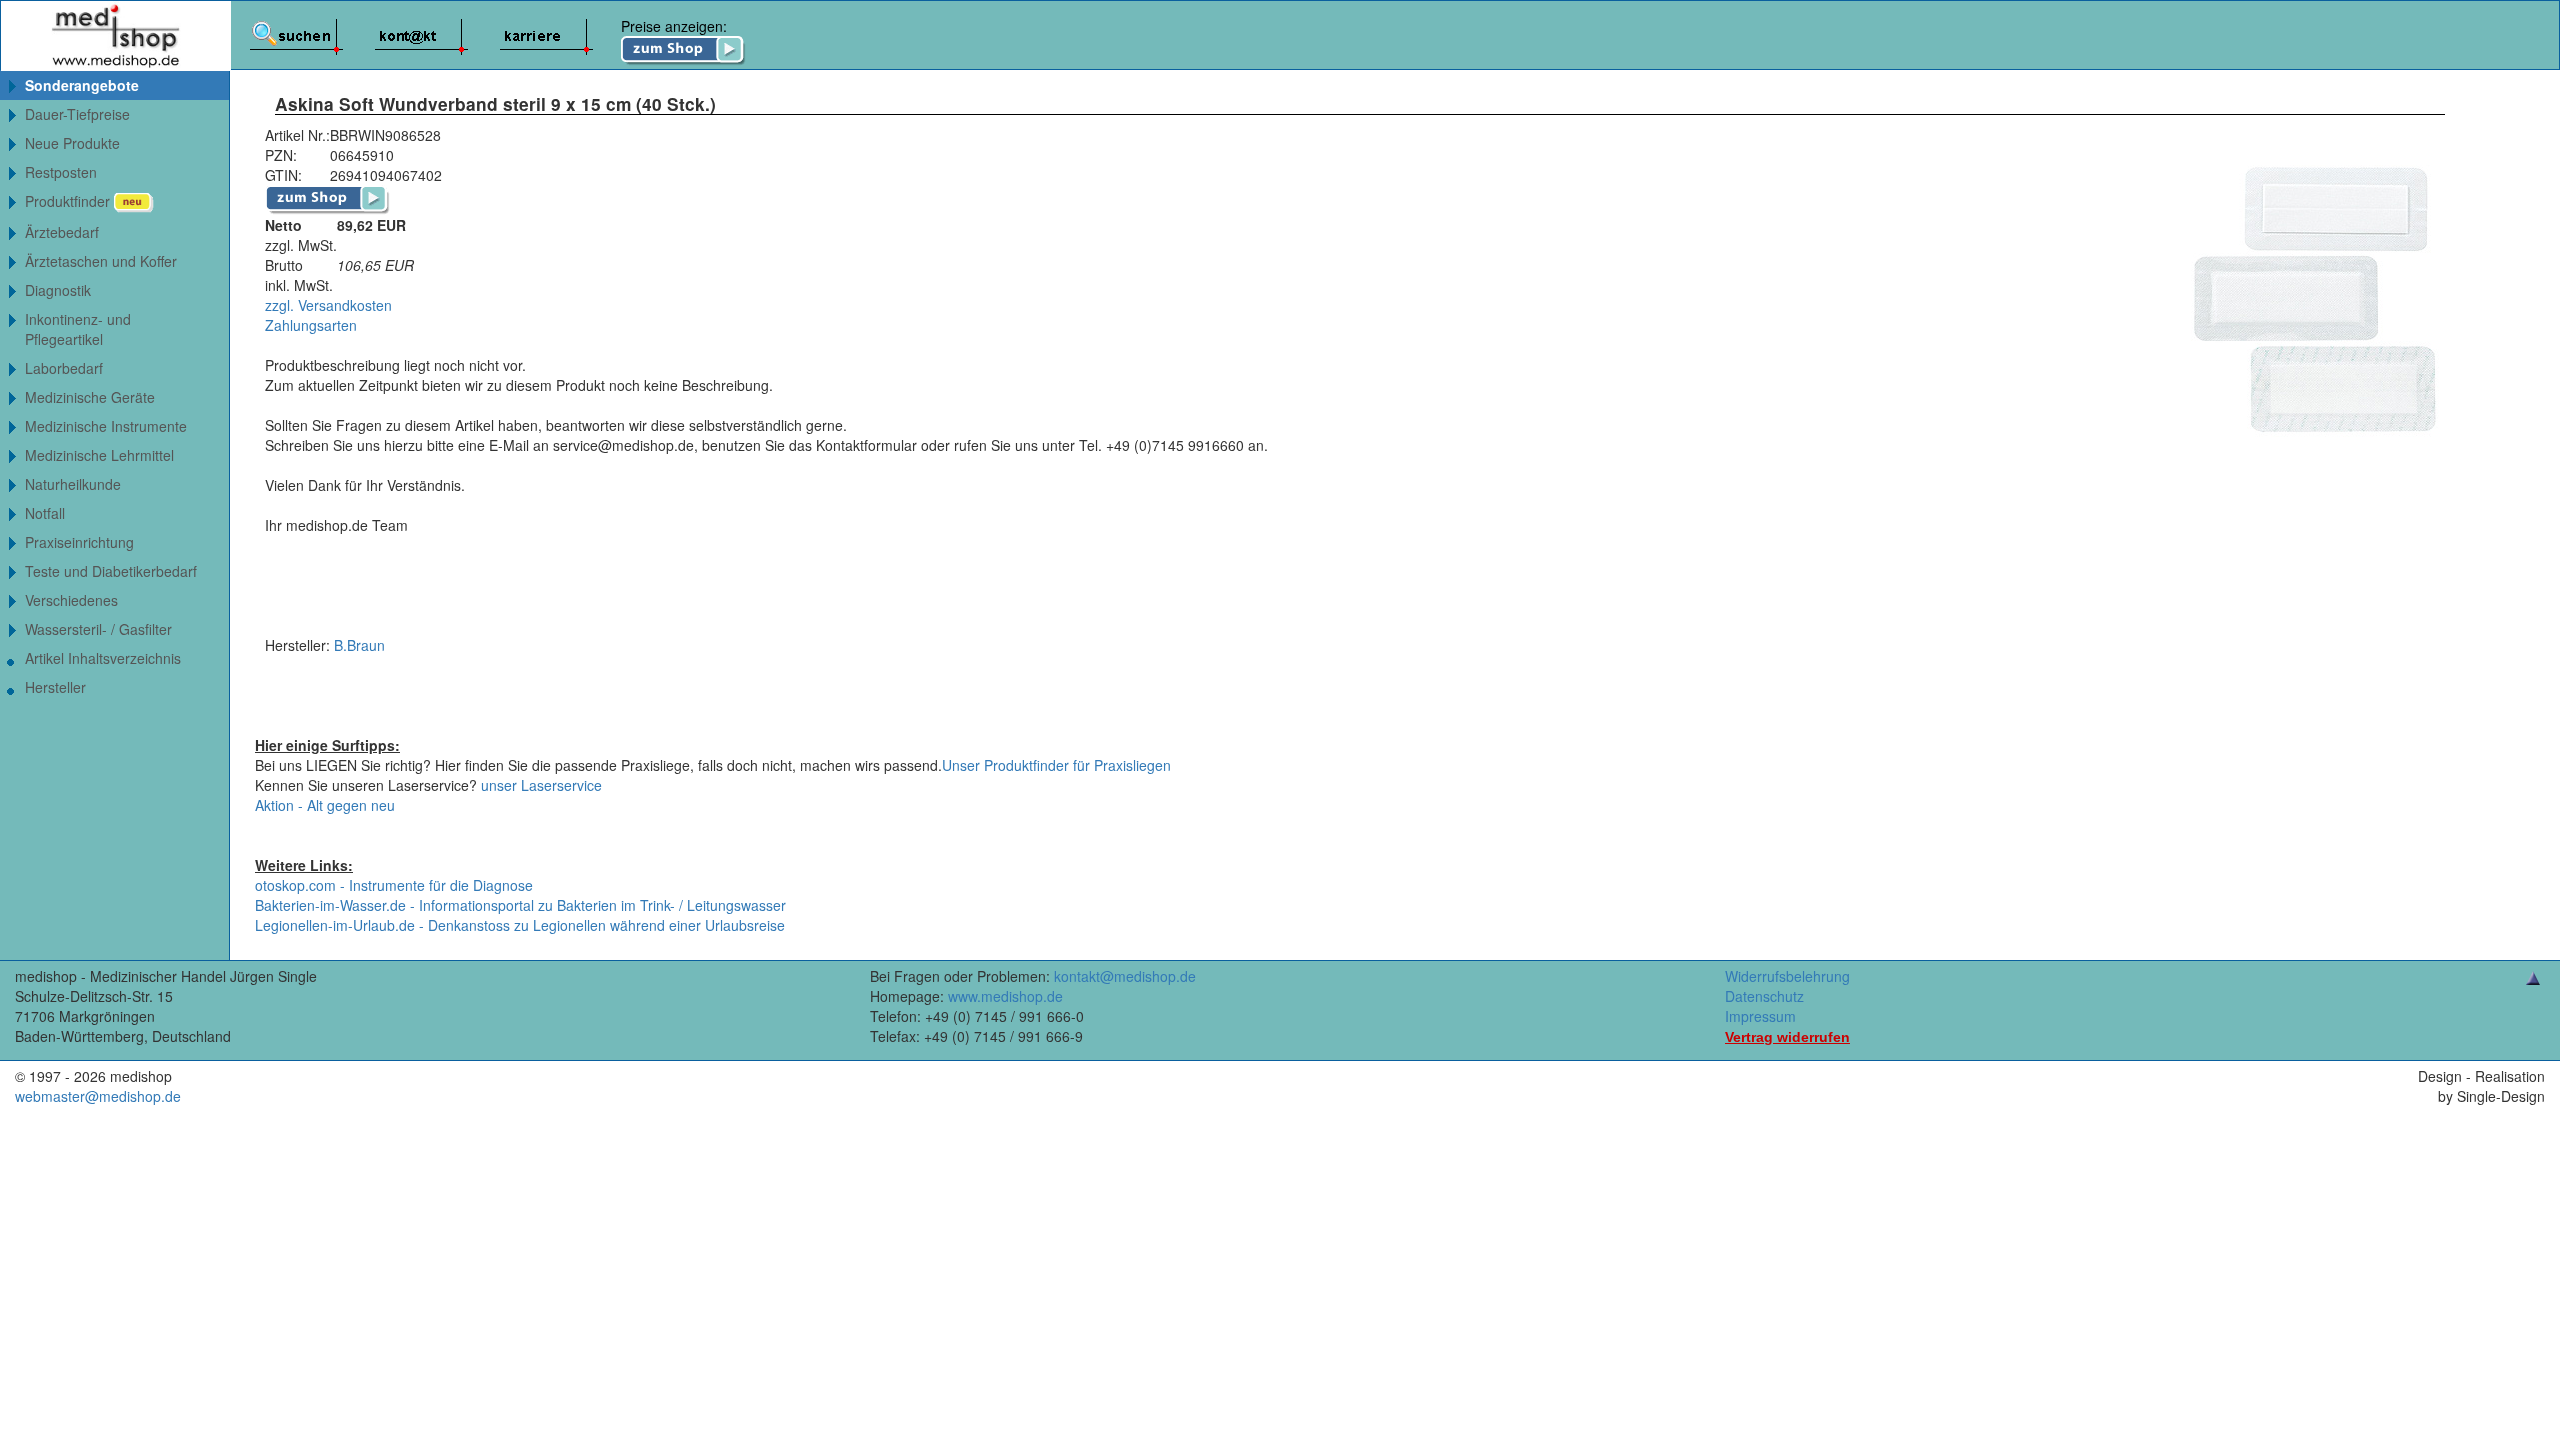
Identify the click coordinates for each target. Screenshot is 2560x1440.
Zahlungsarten (311, 325)
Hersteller (55, 687)
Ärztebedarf (62, 232)
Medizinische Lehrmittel (99, 455)
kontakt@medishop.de (1125, 976)
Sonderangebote (82, 85)
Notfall (45, 513)
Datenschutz (1764, 996)
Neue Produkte (72, 143)
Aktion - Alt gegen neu (325, 805)
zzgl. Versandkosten (328, 305)
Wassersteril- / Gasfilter (98, 629)
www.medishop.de (1005, 996)
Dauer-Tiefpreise (77, 114)
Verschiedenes (71, 600)
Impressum (1760, 1016)
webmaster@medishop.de (98, 1096)
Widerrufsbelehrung (1787, 976)
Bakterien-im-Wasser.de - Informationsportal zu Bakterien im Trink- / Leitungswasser (520, 905)
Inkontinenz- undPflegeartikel (78, 329)
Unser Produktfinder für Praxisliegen (1056, 765)
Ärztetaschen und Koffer (101, 261)
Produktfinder (69, 201)
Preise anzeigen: (674, 26)
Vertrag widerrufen (1787, 1037)
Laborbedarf (64, 368)
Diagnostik (58, 290)
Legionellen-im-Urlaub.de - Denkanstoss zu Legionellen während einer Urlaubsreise (520, 925)
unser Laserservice (541, 785)
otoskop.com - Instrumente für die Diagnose (394, 885)
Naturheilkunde (73, 484)
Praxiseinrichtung (79, 542)
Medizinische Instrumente (106, 426)
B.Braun (359, 645)
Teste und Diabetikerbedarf (111, 571)
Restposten (61, 172)
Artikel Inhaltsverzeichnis (103, 658)
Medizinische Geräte (90, 397)
